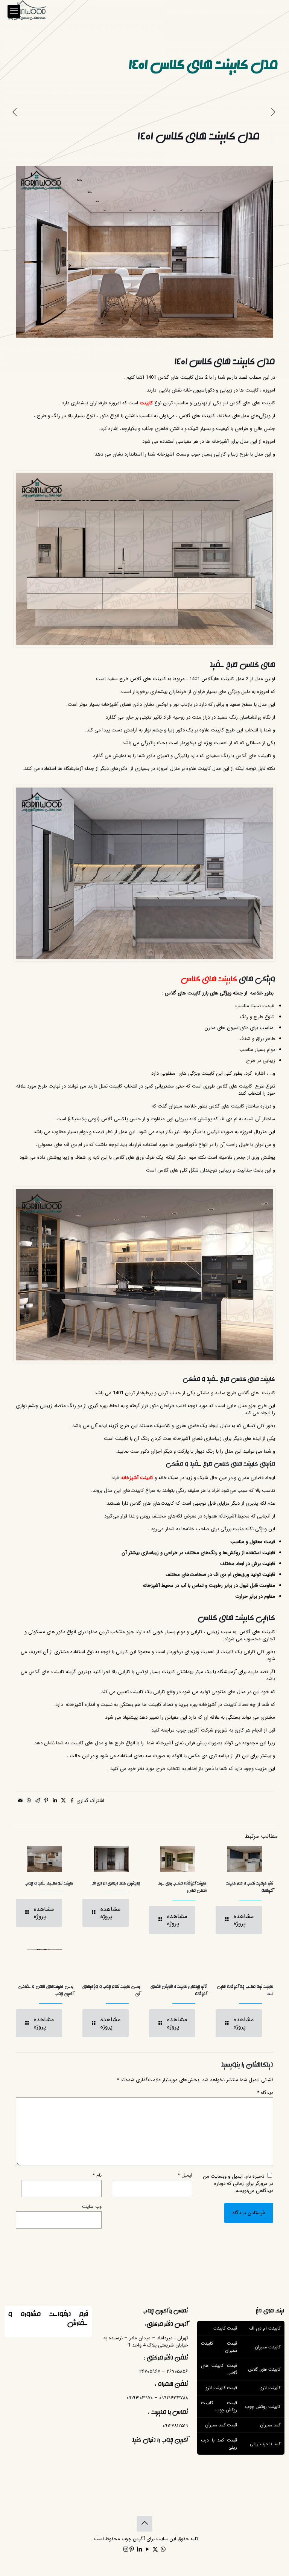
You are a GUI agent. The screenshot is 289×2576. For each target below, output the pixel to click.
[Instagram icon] (126, 2550)
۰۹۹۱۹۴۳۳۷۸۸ (174, 2398)
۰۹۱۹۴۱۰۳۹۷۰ (140, 2398)
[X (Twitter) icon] (155, 2550)
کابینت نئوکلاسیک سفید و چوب (49, 1883)
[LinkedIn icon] (139, 2550)
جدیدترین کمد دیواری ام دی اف (116, 1883)
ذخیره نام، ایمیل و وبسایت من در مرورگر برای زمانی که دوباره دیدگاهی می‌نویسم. (238, 2184)
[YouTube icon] (147, 2550)
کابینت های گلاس (209, 979)
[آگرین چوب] (27, 11)
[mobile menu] (14, 11)
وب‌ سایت (92, 2207)
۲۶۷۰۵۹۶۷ (150, 2372)
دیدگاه (265, 2093)
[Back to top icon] (144, 2524)
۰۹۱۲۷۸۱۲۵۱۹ (175, 2426)
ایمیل (185, 2175)
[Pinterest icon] (132, 2550)
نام (97, 2175)
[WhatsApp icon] (163, 2550)
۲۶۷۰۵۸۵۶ (177, 2372)
